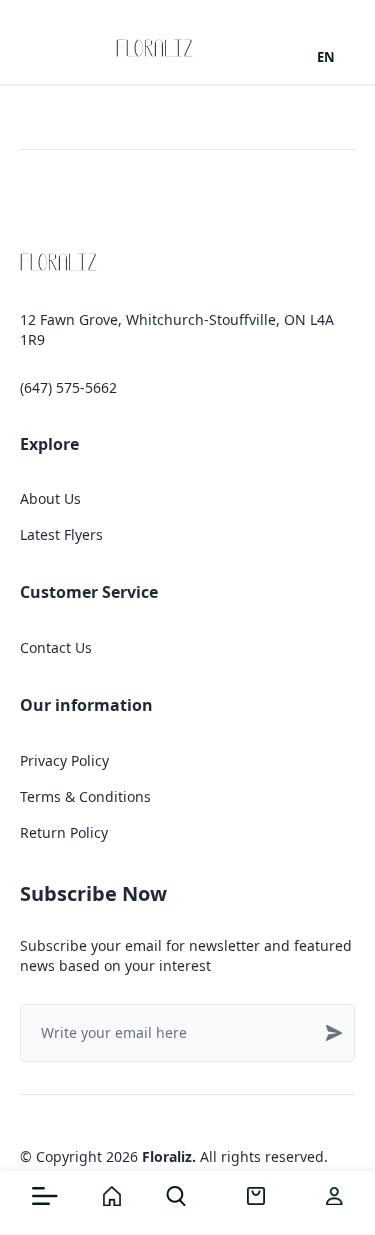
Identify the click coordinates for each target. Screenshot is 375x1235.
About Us (50, 498)
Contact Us (56, 647)
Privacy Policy (64, 760)
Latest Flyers (61, 534)
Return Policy (64, 832)
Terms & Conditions (85, 796)
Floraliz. (169, 1156)
